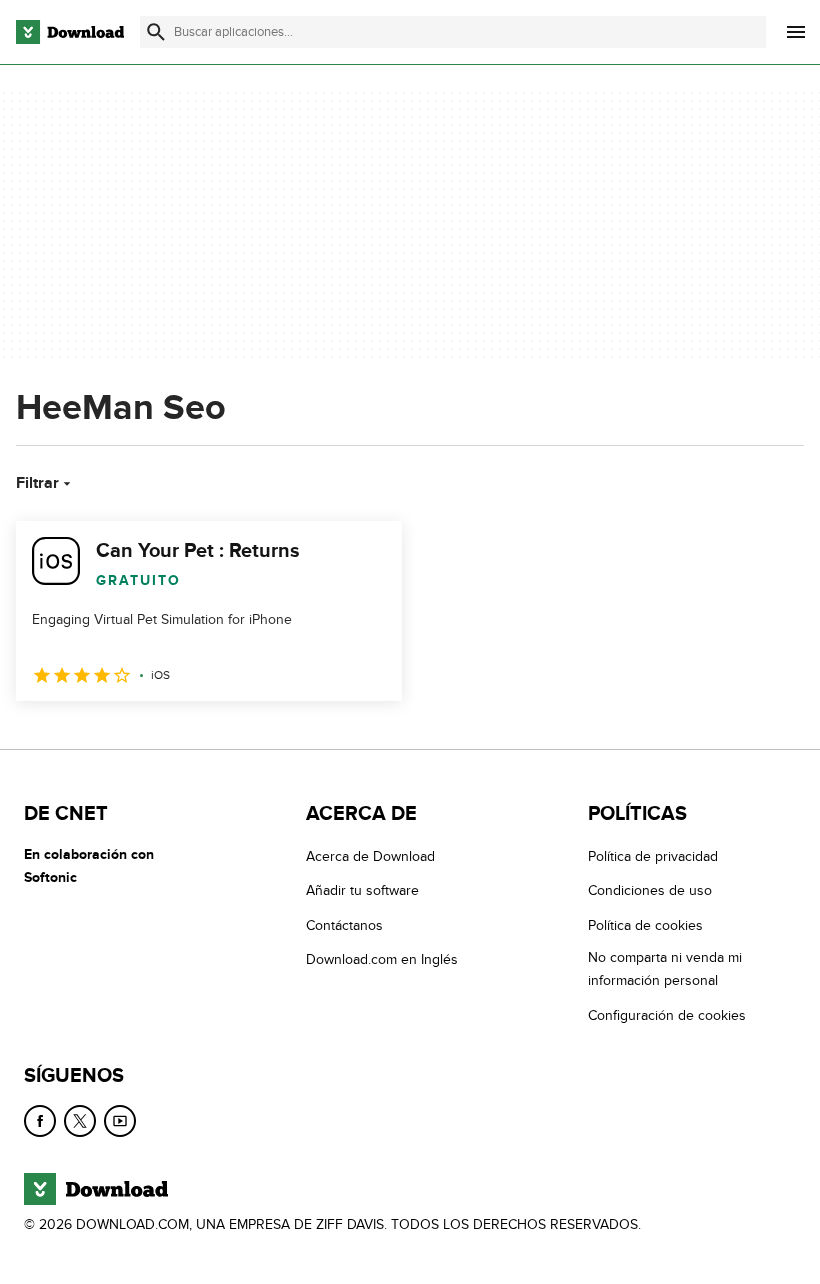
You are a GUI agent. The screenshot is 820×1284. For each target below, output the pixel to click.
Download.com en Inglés (382, 959)
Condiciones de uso (650, 890)
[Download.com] (70, 32)
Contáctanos (344, 925)
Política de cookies (645, 925)
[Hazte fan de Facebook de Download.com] (40, 1121)
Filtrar (37, 483)
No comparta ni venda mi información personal (665, 969)
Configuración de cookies (667, 1014)
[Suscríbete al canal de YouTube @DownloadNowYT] (120, 1121)
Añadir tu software (362, 890)
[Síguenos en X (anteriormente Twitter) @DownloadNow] (80, 1121)
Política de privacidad (653, 856)
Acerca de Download (370, 856)
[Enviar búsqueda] (156, 32)
